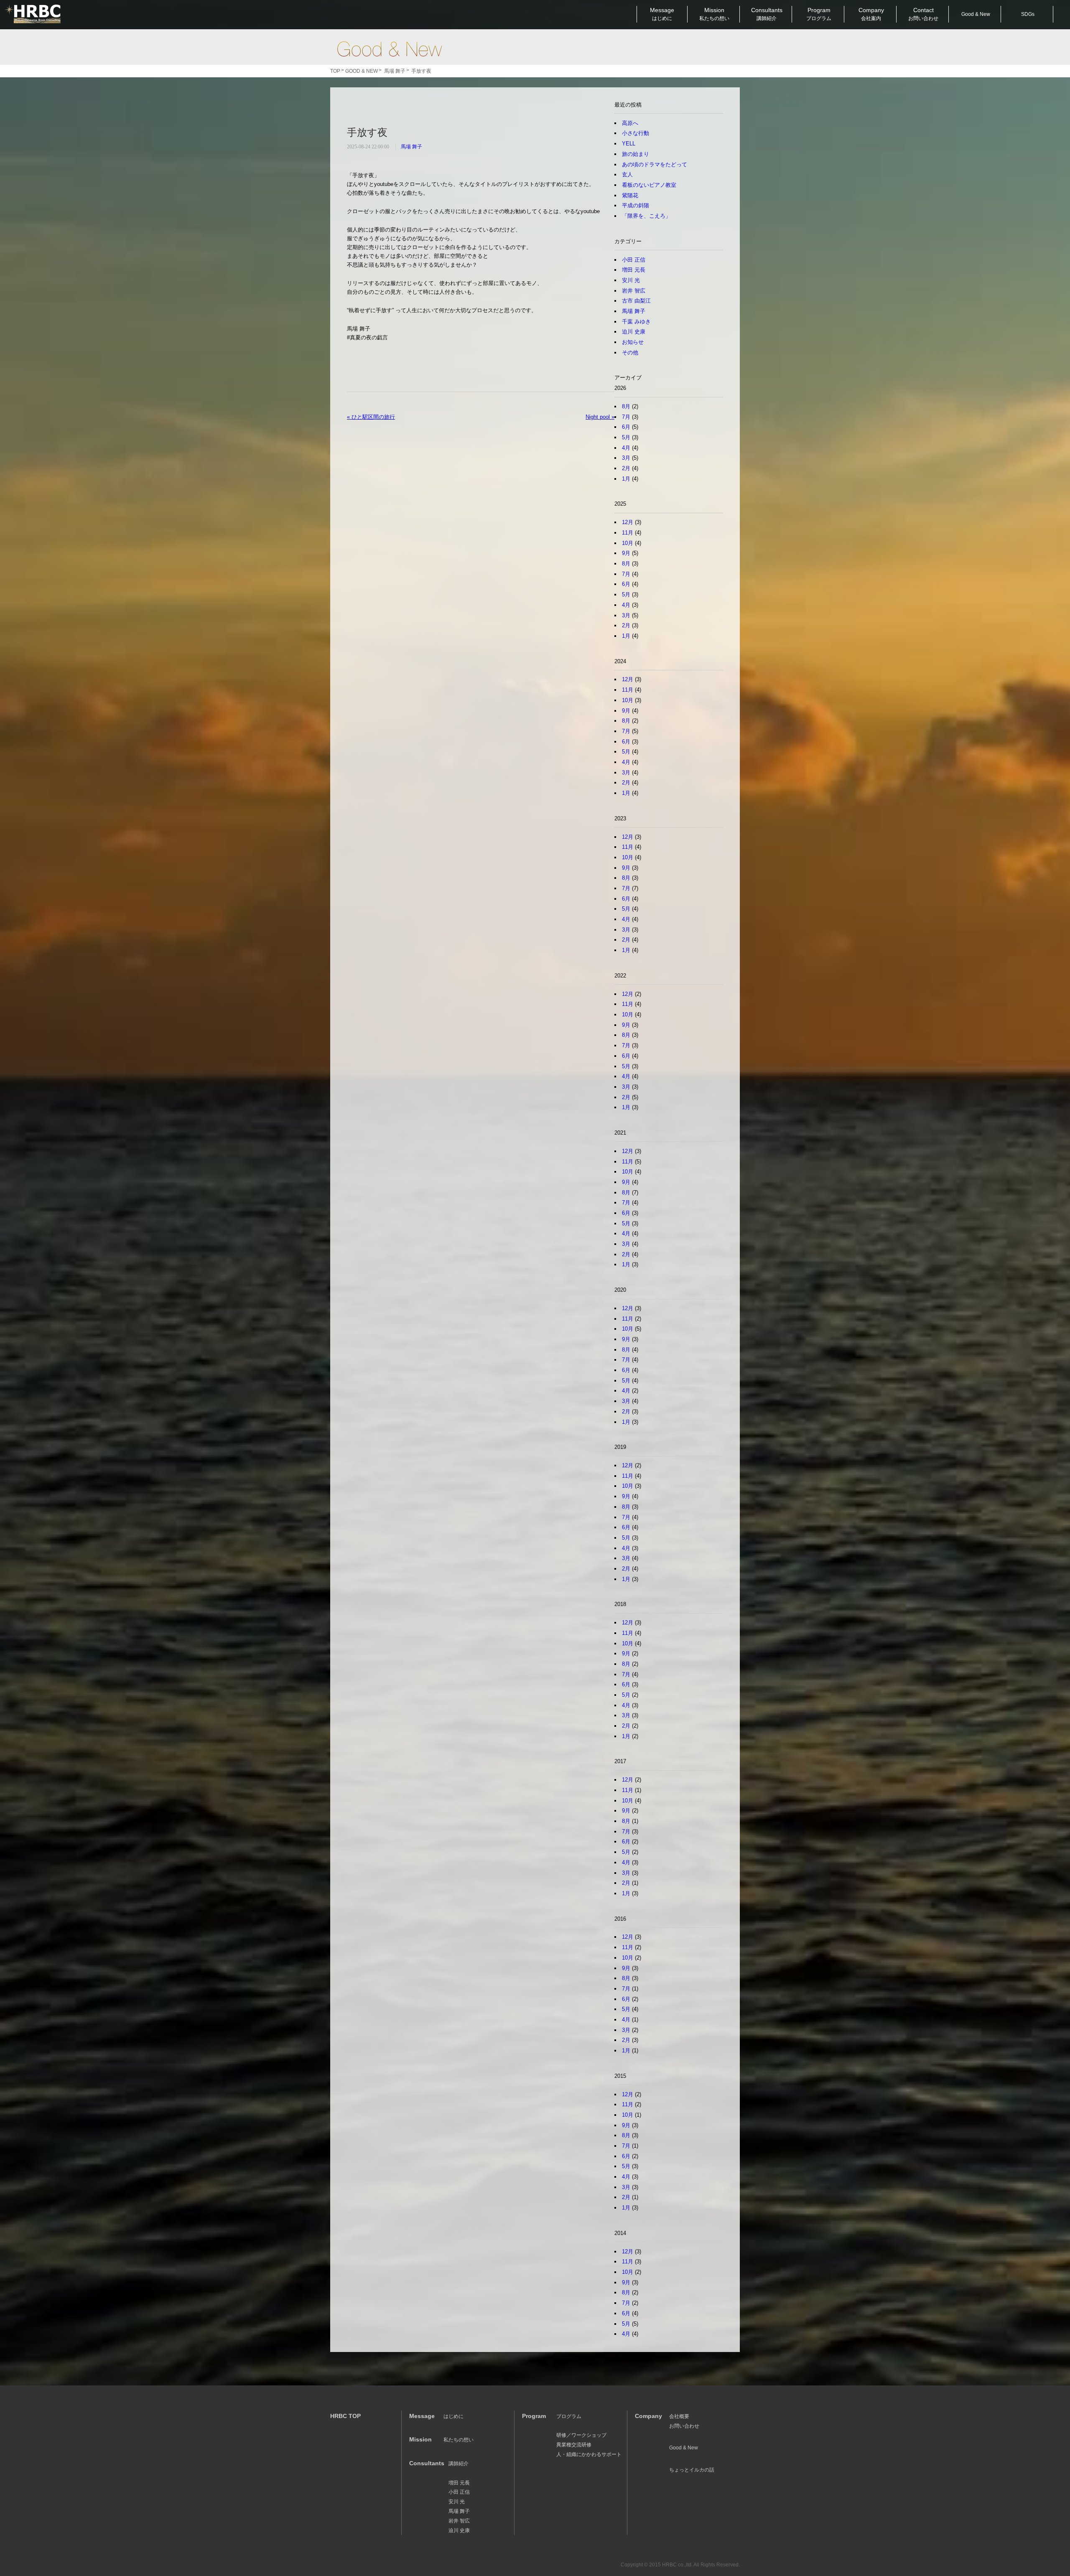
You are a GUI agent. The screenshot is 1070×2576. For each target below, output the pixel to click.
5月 (626, 437)
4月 (626, 448)
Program (819, 14)
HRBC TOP (345, 2416)
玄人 (627, 174)
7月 (626, 417)
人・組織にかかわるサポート (589, 2454)
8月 (626, 406)
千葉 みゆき (636, 322)
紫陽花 (630, 195)
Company (871, 14)
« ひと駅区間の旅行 (371, 417)
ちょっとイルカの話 (692, 2470)
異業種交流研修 (574, 2445)
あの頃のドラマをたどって (655, 164)
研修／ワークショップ (581, 2435)
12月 (628, 522)
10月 (628, 543)
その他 (630, 353)
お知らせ (633, 342)
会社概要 (679, 2416)
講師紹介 (459, 2464)
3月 (626, 458)
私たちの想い (459, 2440)
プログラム (569, 2416)
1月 (626, 479)
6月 (626, 427)
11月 (628, 533)
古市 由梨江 (636, 301)
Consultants (767, 14)
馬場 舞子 (411, 147)
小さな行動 (636, 133)
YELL (629, 144)
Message (662, 14)
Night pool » (600, 417)
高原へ (630, 123)
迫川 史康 (634, 332)
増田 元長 (634, 270)
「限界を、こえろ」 (646, 216)
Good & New (389, 49)
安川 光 (631, 280)
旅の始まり (636, 154)
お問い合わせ (684, 2426)
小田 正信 (634, 260)
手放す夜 (367, 132)
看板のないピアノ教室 (649, 185)
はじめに (453, 2416)
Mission (714, 14)
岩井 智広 (634, 291)
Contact (923, 14)
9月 (626, 553)
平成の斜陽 (636, 205)
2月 (626, 468)
